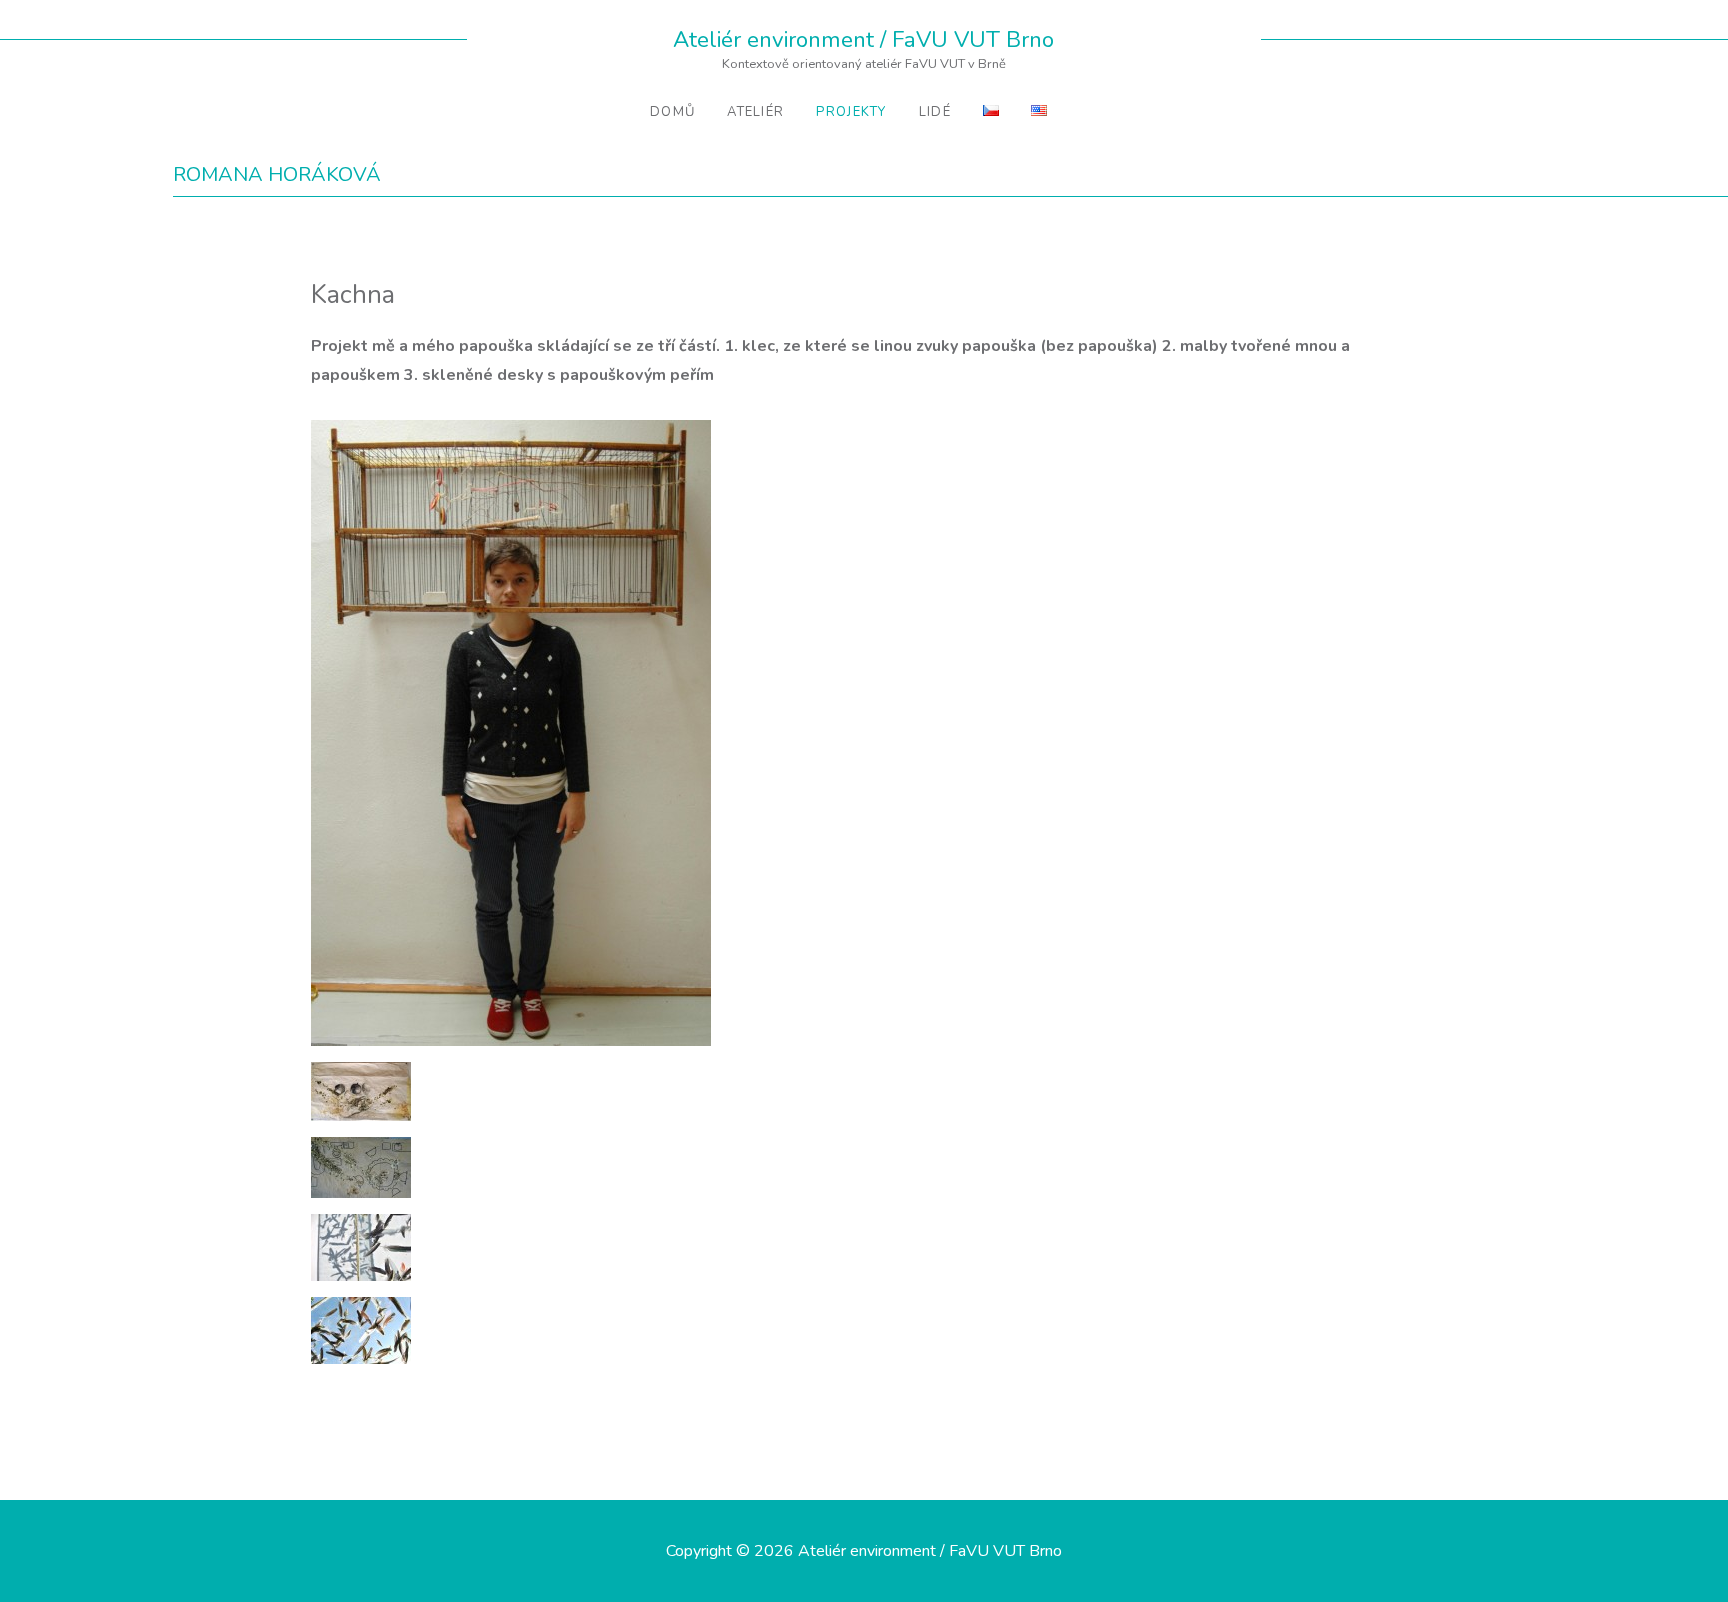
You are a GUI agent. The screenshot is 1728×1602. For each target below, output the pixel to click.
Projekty (851, 112)
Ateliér (755, 112)
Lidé (935, 112)
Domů (672, 112)
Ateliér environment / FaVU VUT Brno (863, 39)
